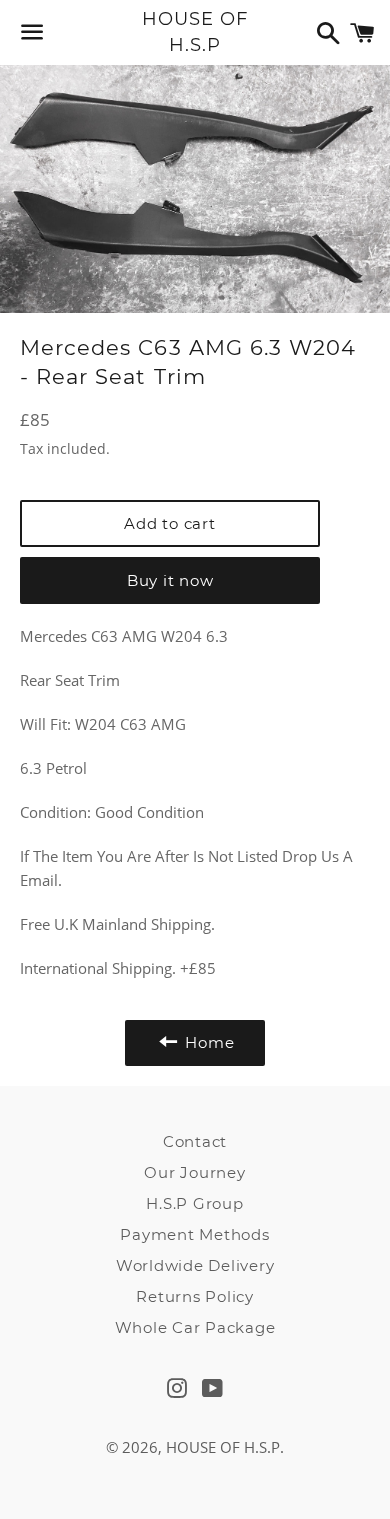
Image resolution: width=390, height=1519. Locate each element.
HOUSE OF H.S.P (194, 31)
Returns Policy (195, 1296)
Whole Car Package (195, 1327)
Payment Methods (194, 1234)
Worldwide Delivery (195, 1265)
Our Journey (194, 1172)
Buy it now (170, 580)
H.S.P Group (194, 1203)
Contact (195, 1141)
